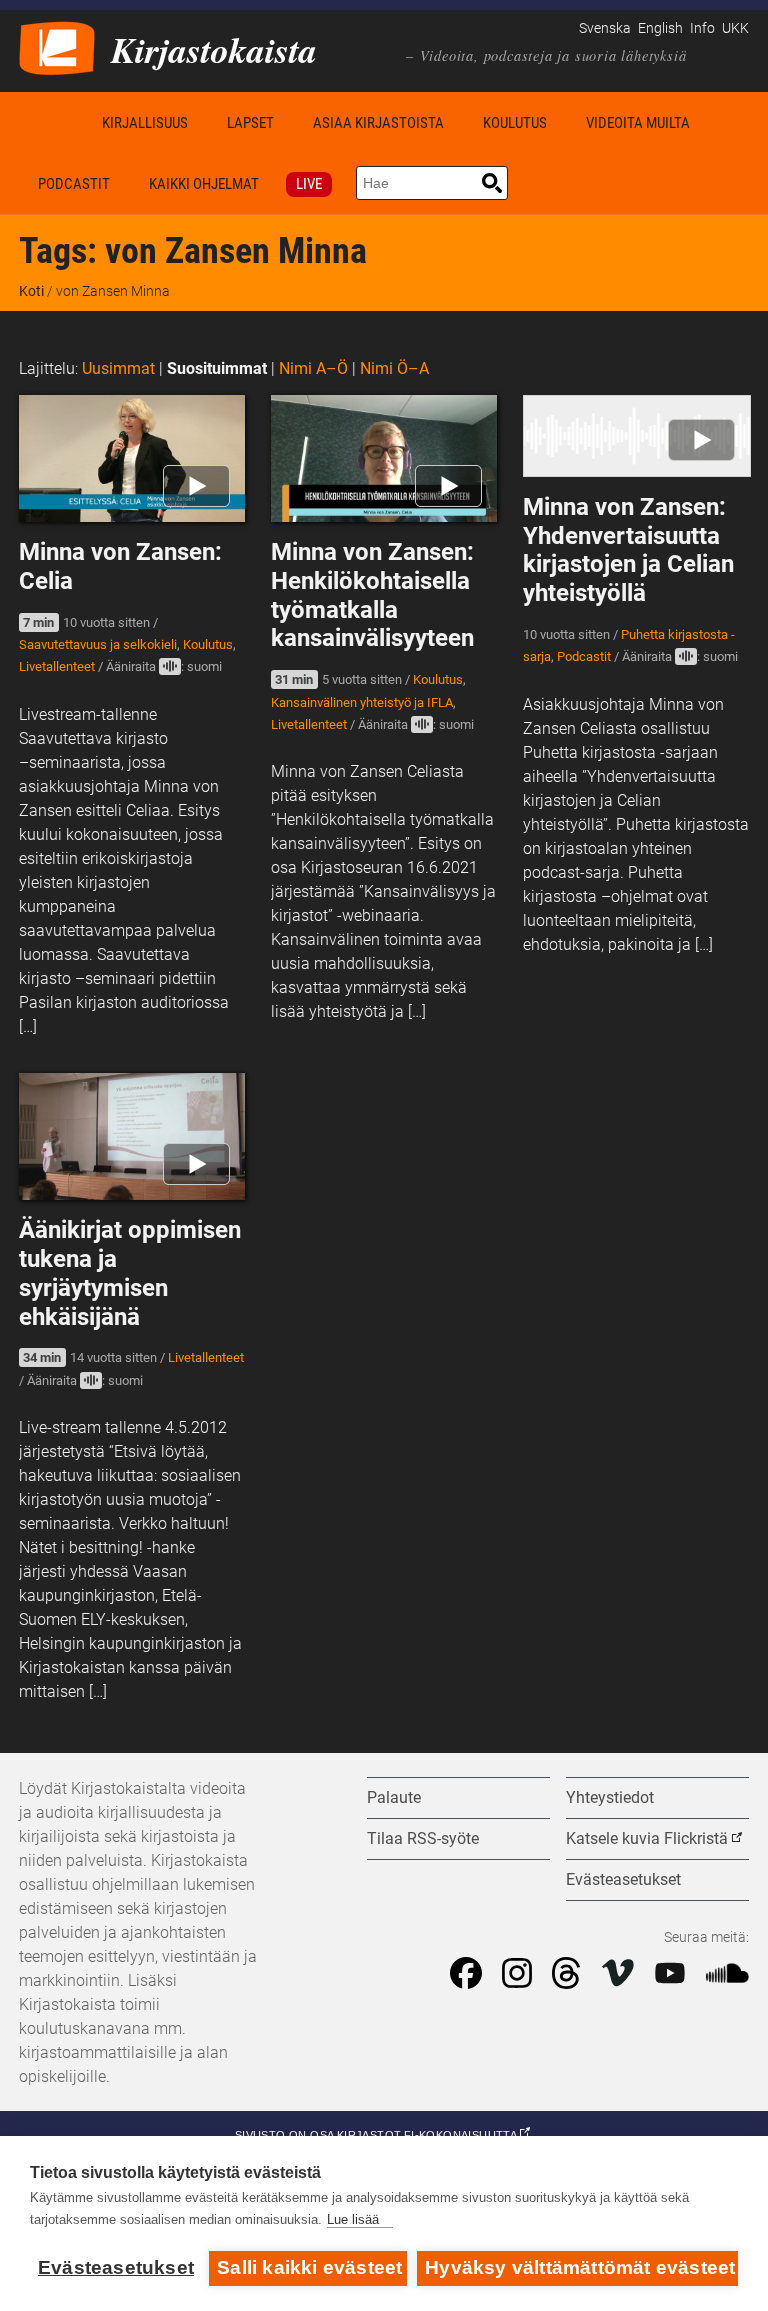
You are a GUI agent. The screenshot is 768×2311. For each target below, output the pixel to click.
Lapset (250, 123)
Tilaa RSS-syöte (423, 1838)
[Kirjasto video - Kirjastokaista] (57, 46)
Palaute (394, 1797)
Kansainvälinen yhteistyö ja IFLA (362, 702)
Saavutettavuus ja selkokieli (98, 644)
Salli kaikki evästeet (309, 2267)
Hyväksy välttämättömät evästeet (580, 2267)
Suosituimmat (217, 368)
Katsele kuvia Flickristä (647, 1838)
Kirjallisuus (145, 123)
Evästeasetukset (116, 2267)
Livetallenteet (57, 666)
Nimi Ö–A (394, 368)
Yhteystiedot (610, 1797)
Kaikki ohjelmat (204, 184)
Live (309, 184)
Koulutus (515, 123)
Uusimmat (118, 368)
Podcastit (74, 184)
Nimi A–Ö (313, 368)
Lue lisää (353, 2219)
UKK (735, 28)
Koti (51, 122)
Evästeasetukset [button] (623, 1879)
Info (702, 28)
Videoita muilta (638, 123)
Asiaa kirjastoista (378, 123)
